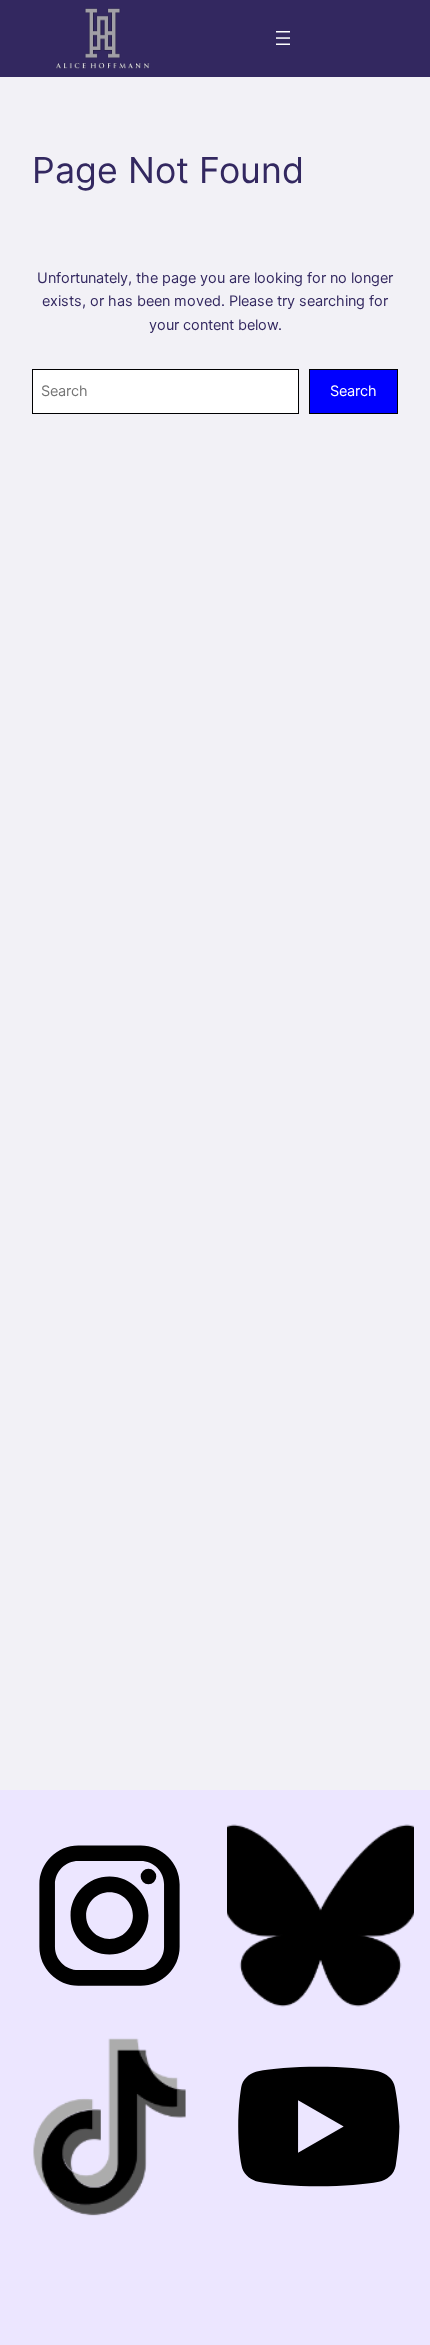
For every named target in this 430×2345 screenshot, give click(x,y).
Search (353, 391)
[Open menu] (283, 38)
